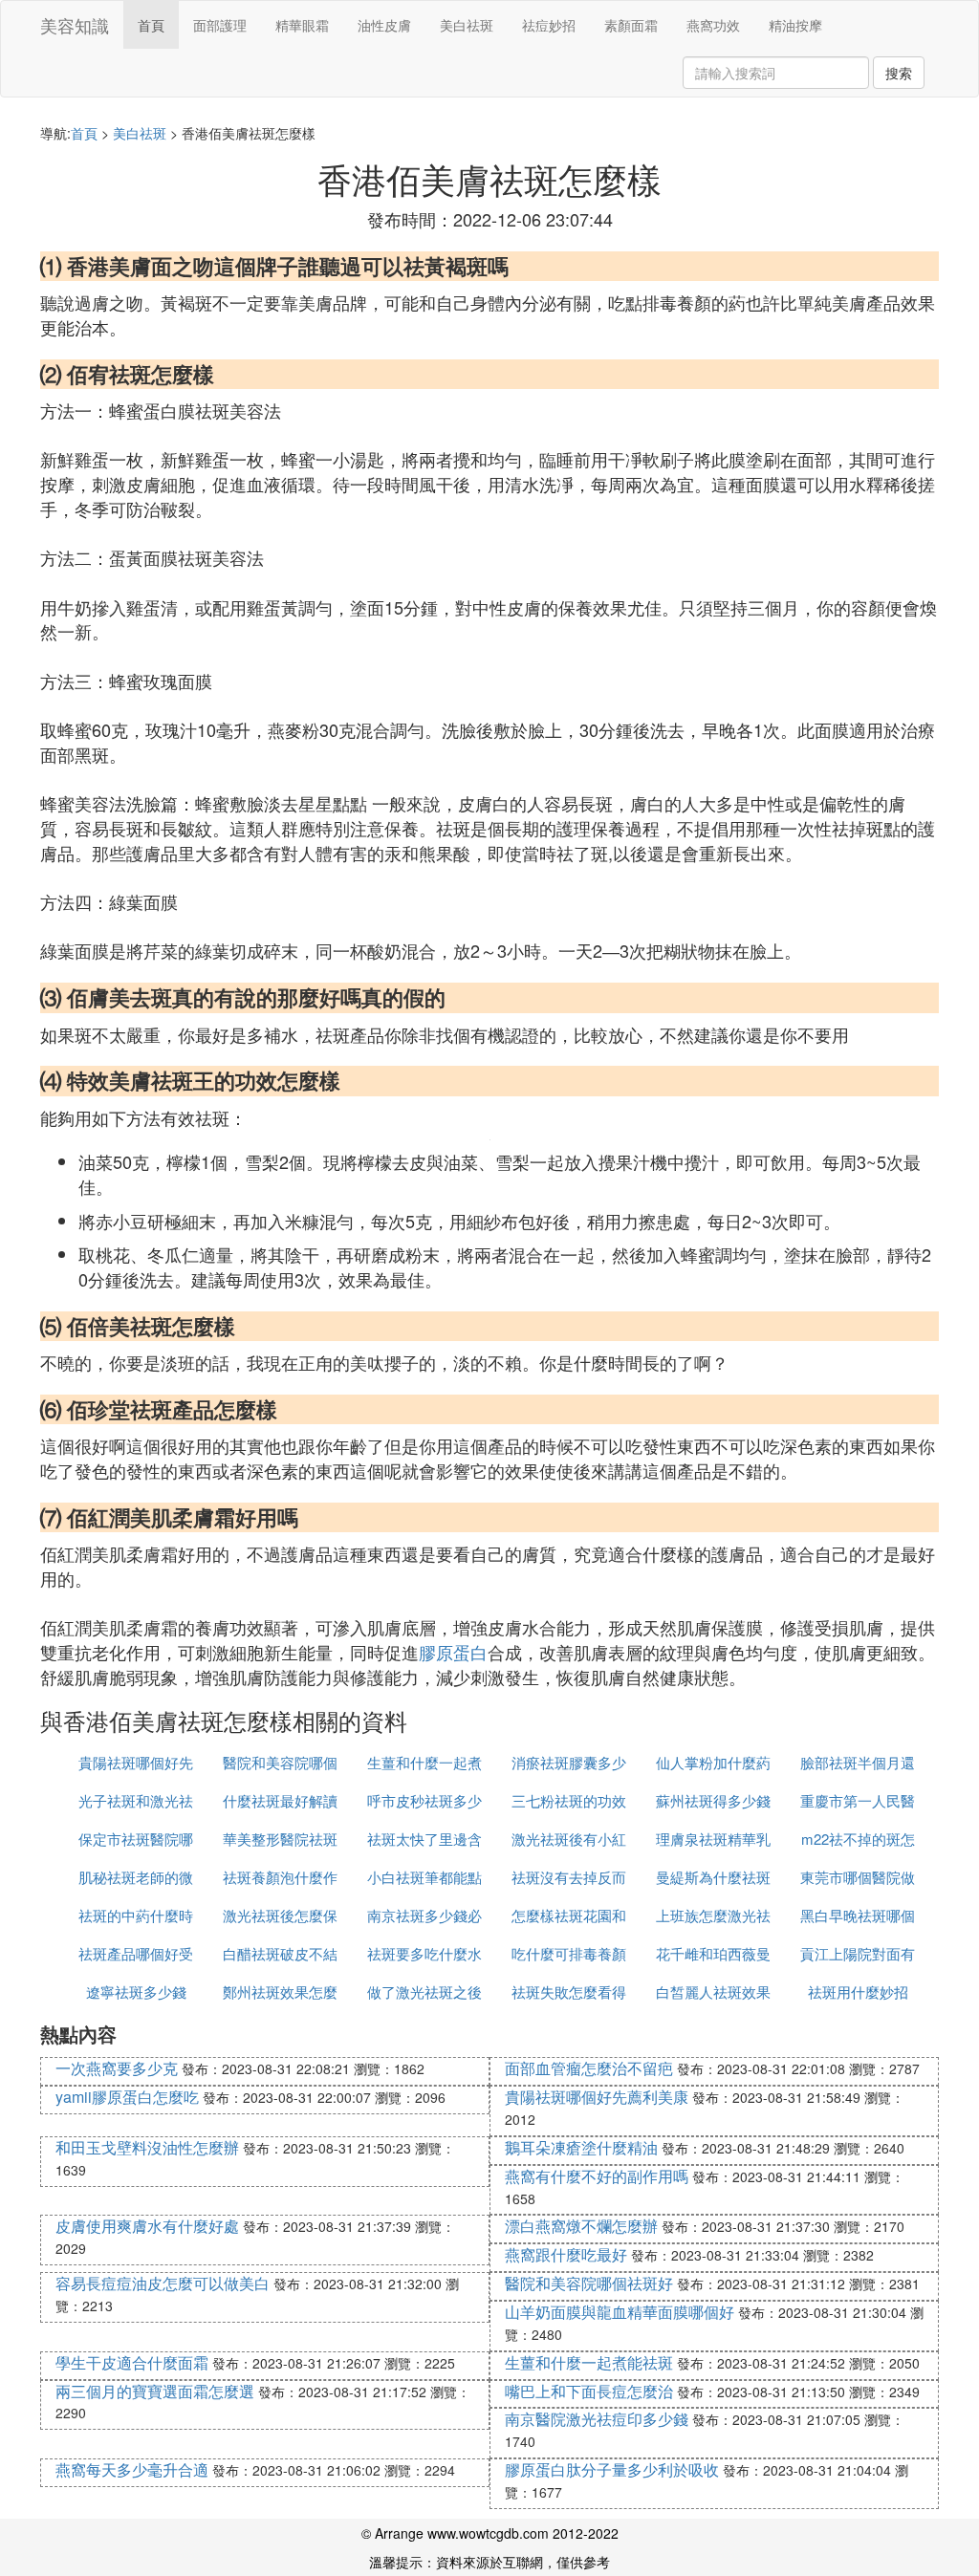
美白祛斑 (467, 25)
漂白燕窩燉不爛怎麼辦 (581, 2226)
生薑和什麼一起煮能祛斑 (589, 2362)
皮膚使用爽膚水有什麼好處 (147, 2226)
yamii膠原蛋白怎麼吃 (127, 2097)
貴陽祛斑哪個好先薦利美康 (597, 2097)
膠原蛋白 (453, 1652)
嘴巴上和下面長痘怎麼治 (589, 2391)
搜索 (899, 73)
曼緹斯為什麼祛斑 (713, 1877)
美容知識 (75, 25)
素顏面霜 (631, 25)
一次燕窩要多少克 (117, 2068)
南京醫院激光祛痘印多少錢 (597, 2419)
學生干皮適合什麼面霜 (132, 2362)
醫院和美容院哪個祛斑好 (589, 2283)
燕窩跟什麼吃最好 (566, 2254)
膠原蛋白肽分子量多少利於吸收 (612, 2469)
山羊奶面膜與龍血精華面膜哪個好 (620, 2312)
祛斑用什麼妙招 (858, 1992)
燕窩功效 (713, 25)
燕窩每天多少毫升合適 (132, 2469)
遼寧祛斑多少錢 (136, 1992)
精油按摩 (795, 25)
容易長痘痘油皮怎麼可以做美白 (163, 2283)
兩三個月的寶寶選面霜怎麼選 (155, 2391)
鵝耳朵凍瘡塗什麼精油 (581, 2147)
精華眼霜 (302, 25)
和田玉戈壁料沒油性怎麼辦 (147, 2147)
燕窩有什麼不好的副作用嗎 (597, 2176)
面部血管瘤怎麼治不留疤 (589, 2068)
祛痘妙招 (549, 25)
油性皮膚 (384, 25)
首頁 (151, 25)
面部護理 (220, 25)
